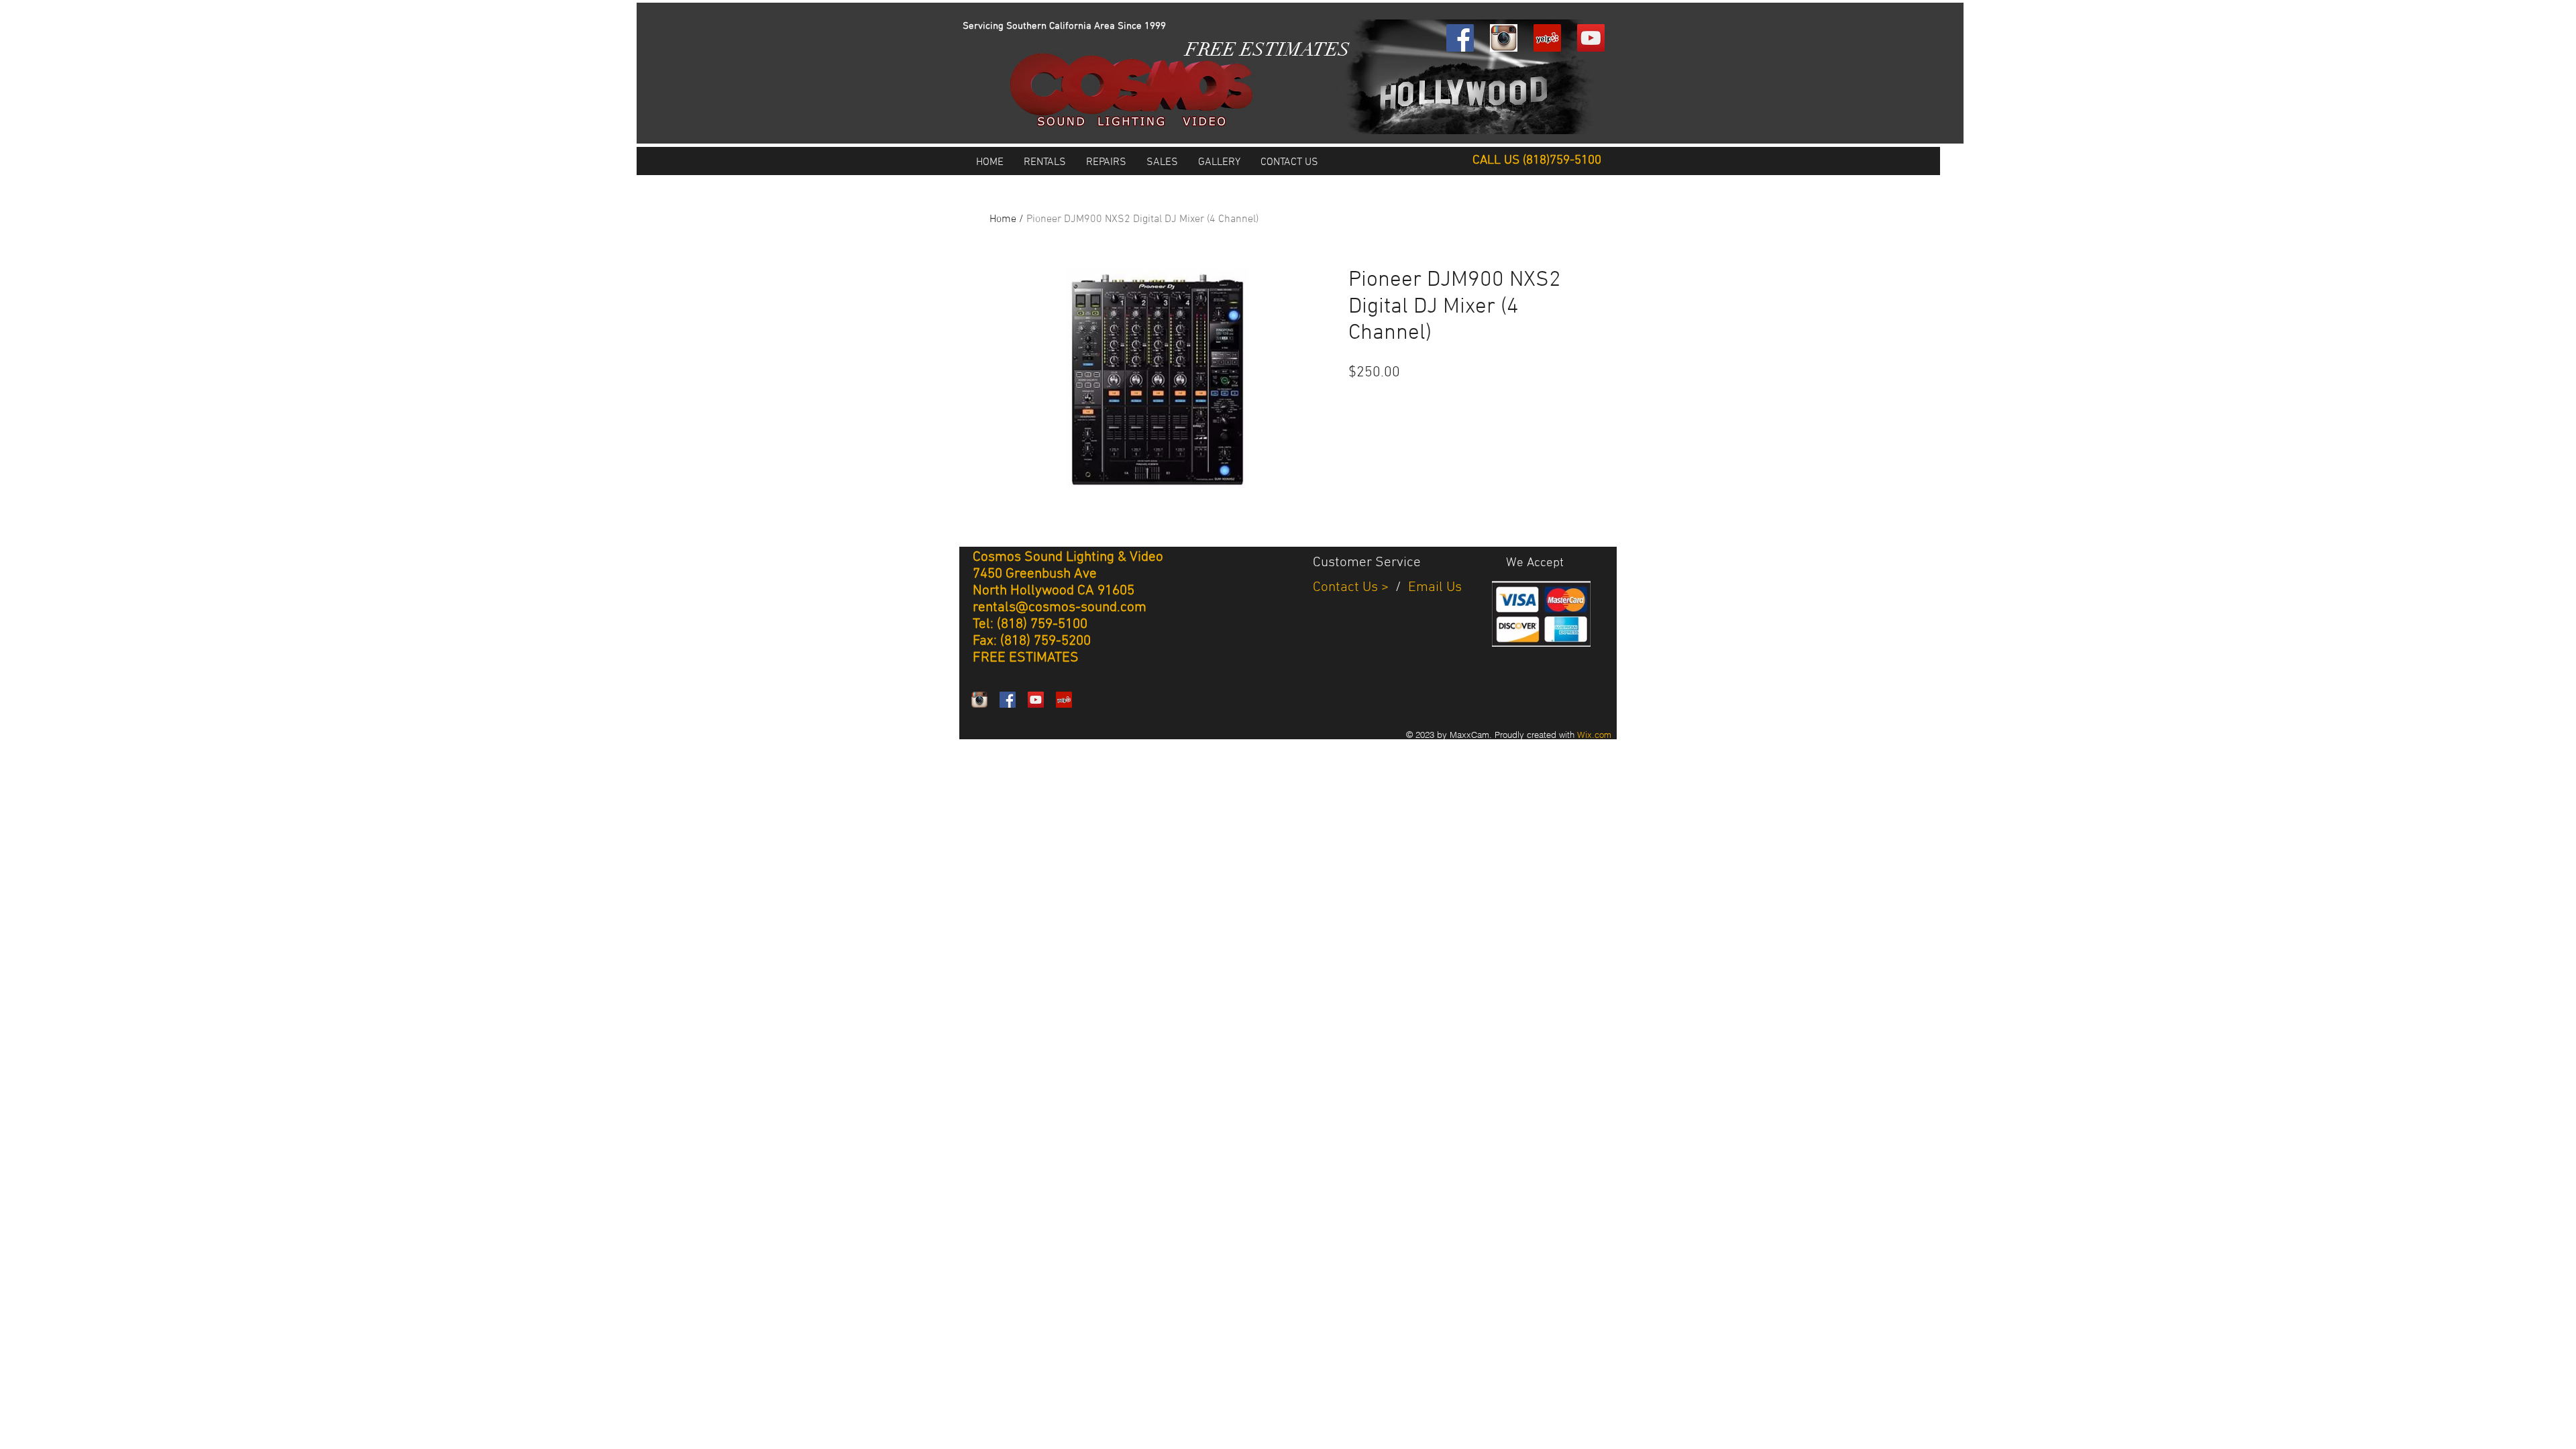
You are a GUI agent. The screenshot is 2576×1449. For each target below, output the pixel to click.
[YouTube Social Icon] (1591, 38)
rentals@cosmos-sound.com (1060, 607)
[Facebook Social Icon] (1460, 38)
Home (1003, 219)
